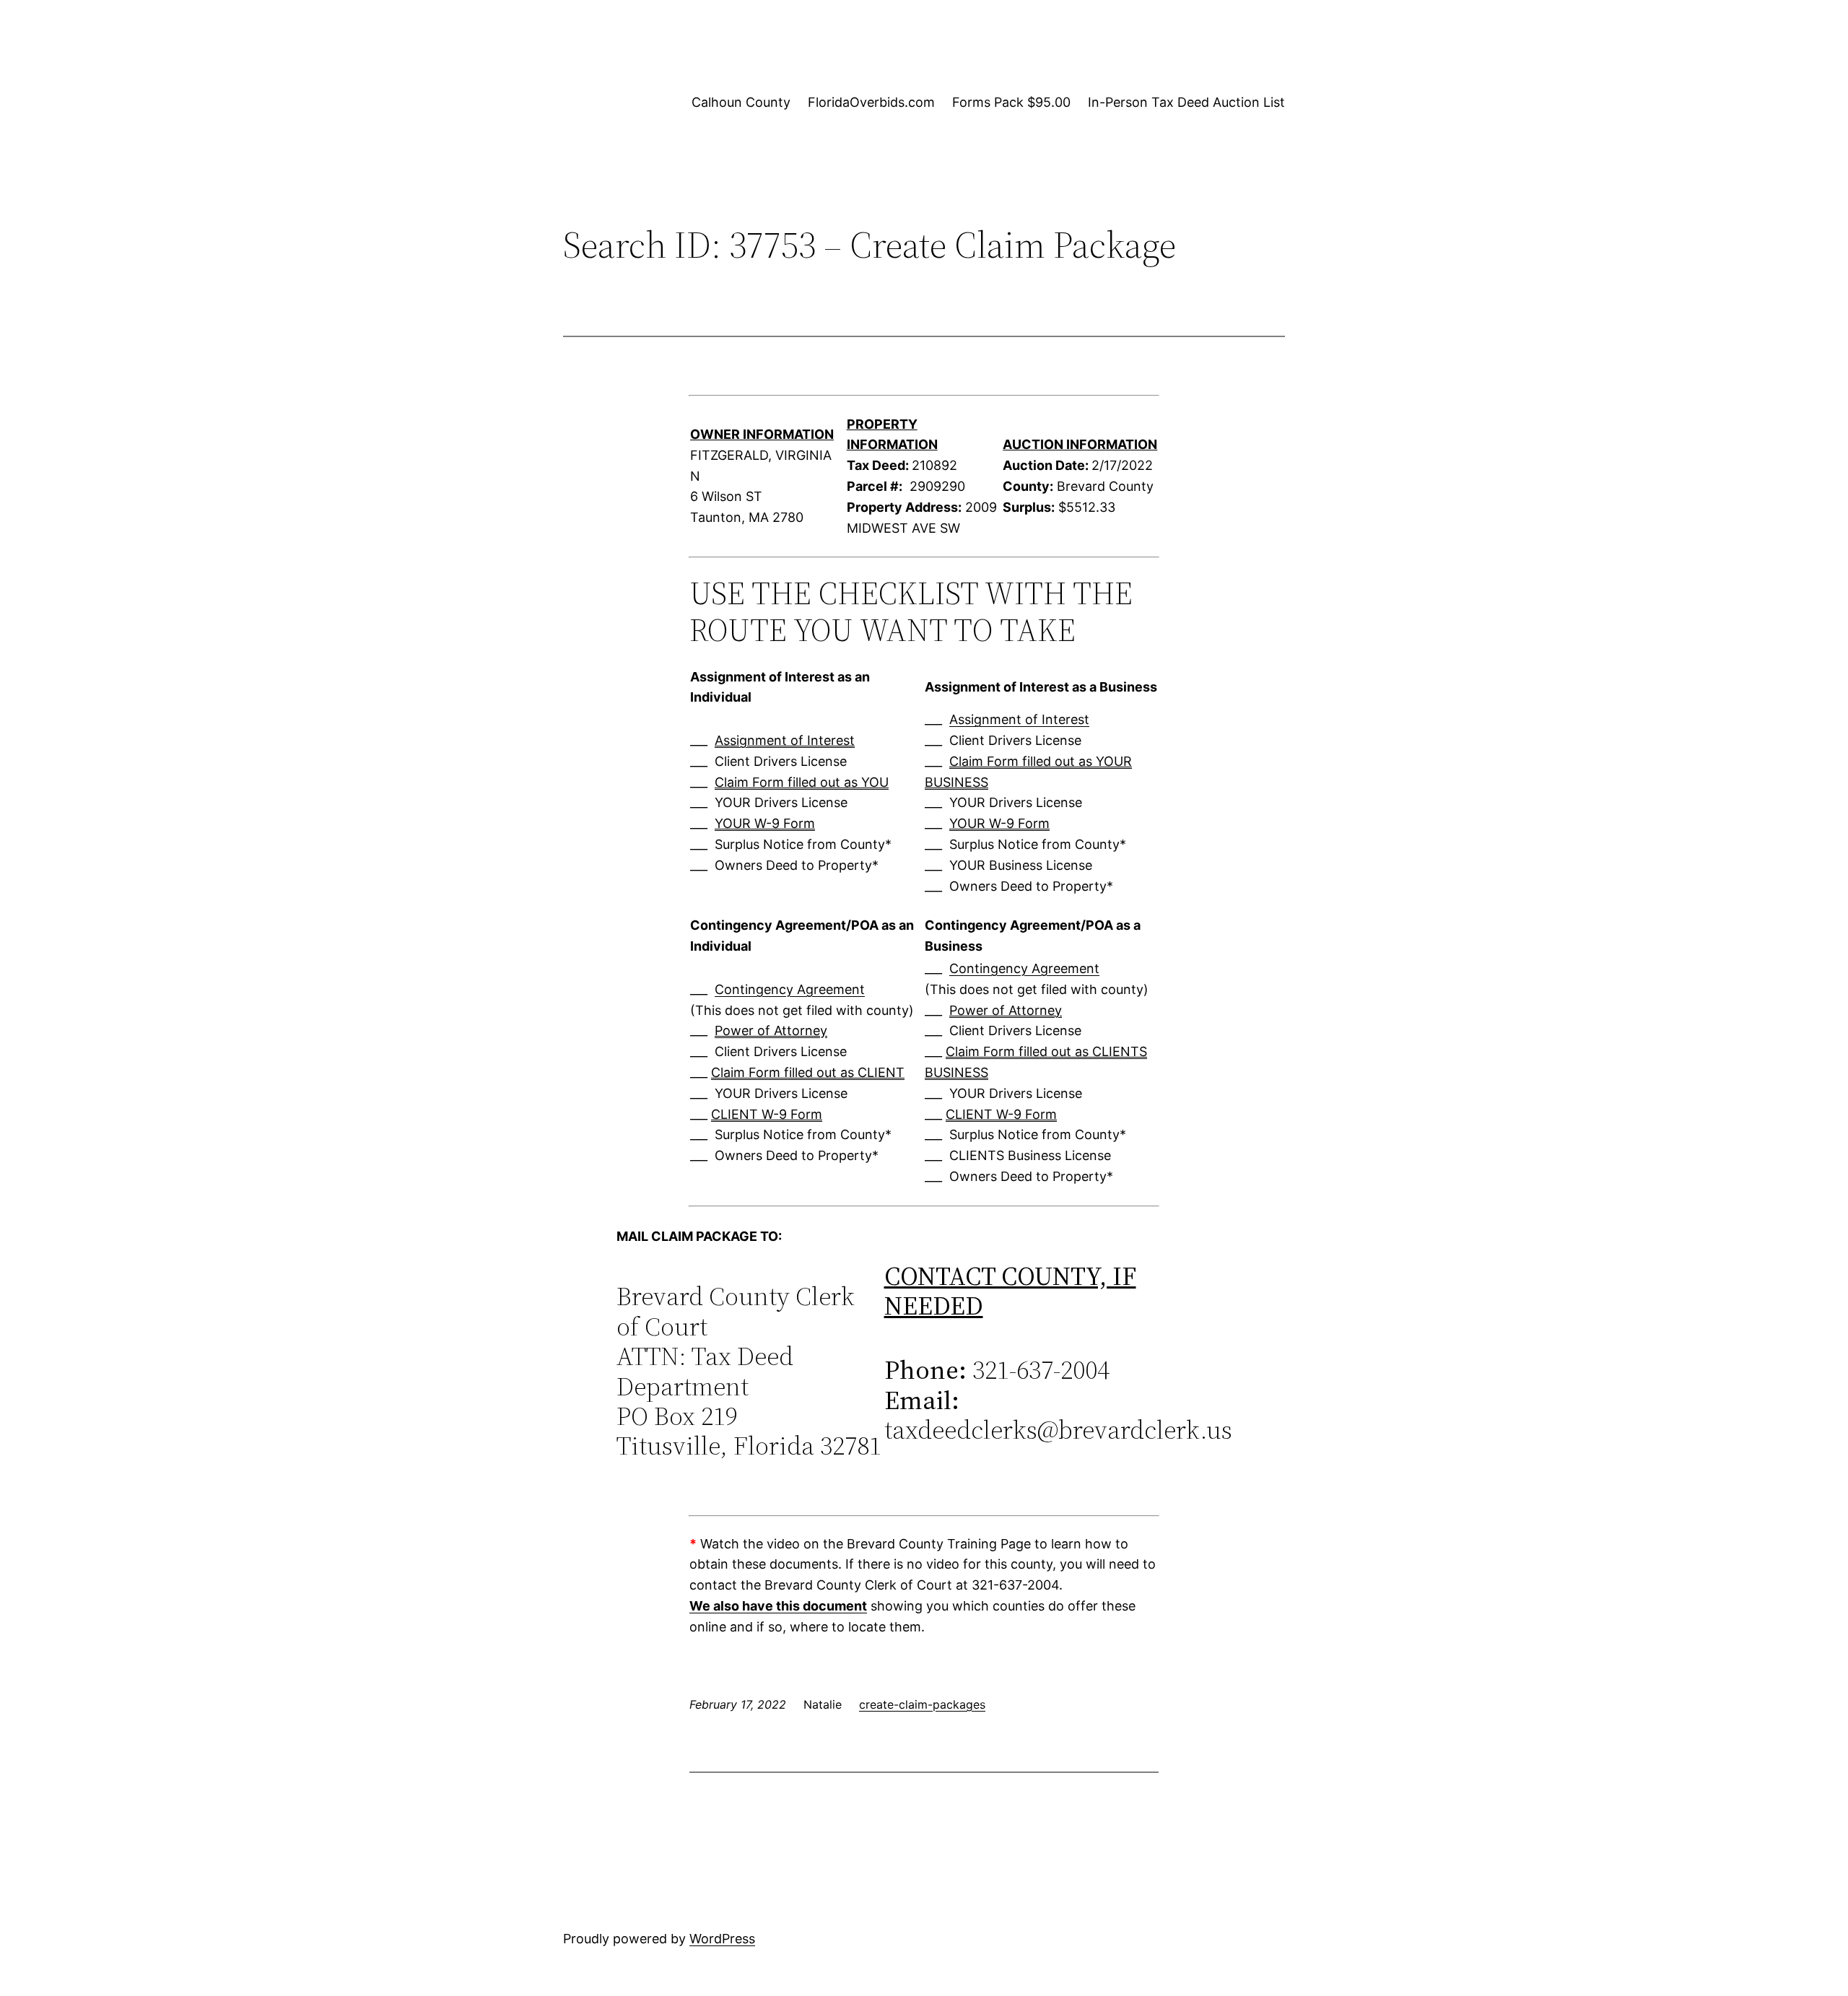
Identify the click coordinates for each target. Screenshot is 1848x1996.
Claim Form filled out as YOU (802, 782)
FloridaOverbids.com (871, 102)
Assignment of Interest (785, 740)
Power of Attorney (771, 1030)
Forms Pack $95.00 (1011, 102)
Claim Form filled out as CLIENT (808, 1072)
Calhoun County (741, 102)
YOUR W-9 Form (765, 823)
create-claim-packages (922, 1704)
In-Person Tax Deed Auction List (1186, 102)
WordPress (722, 1939)
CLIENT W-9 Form (767, 1114)
